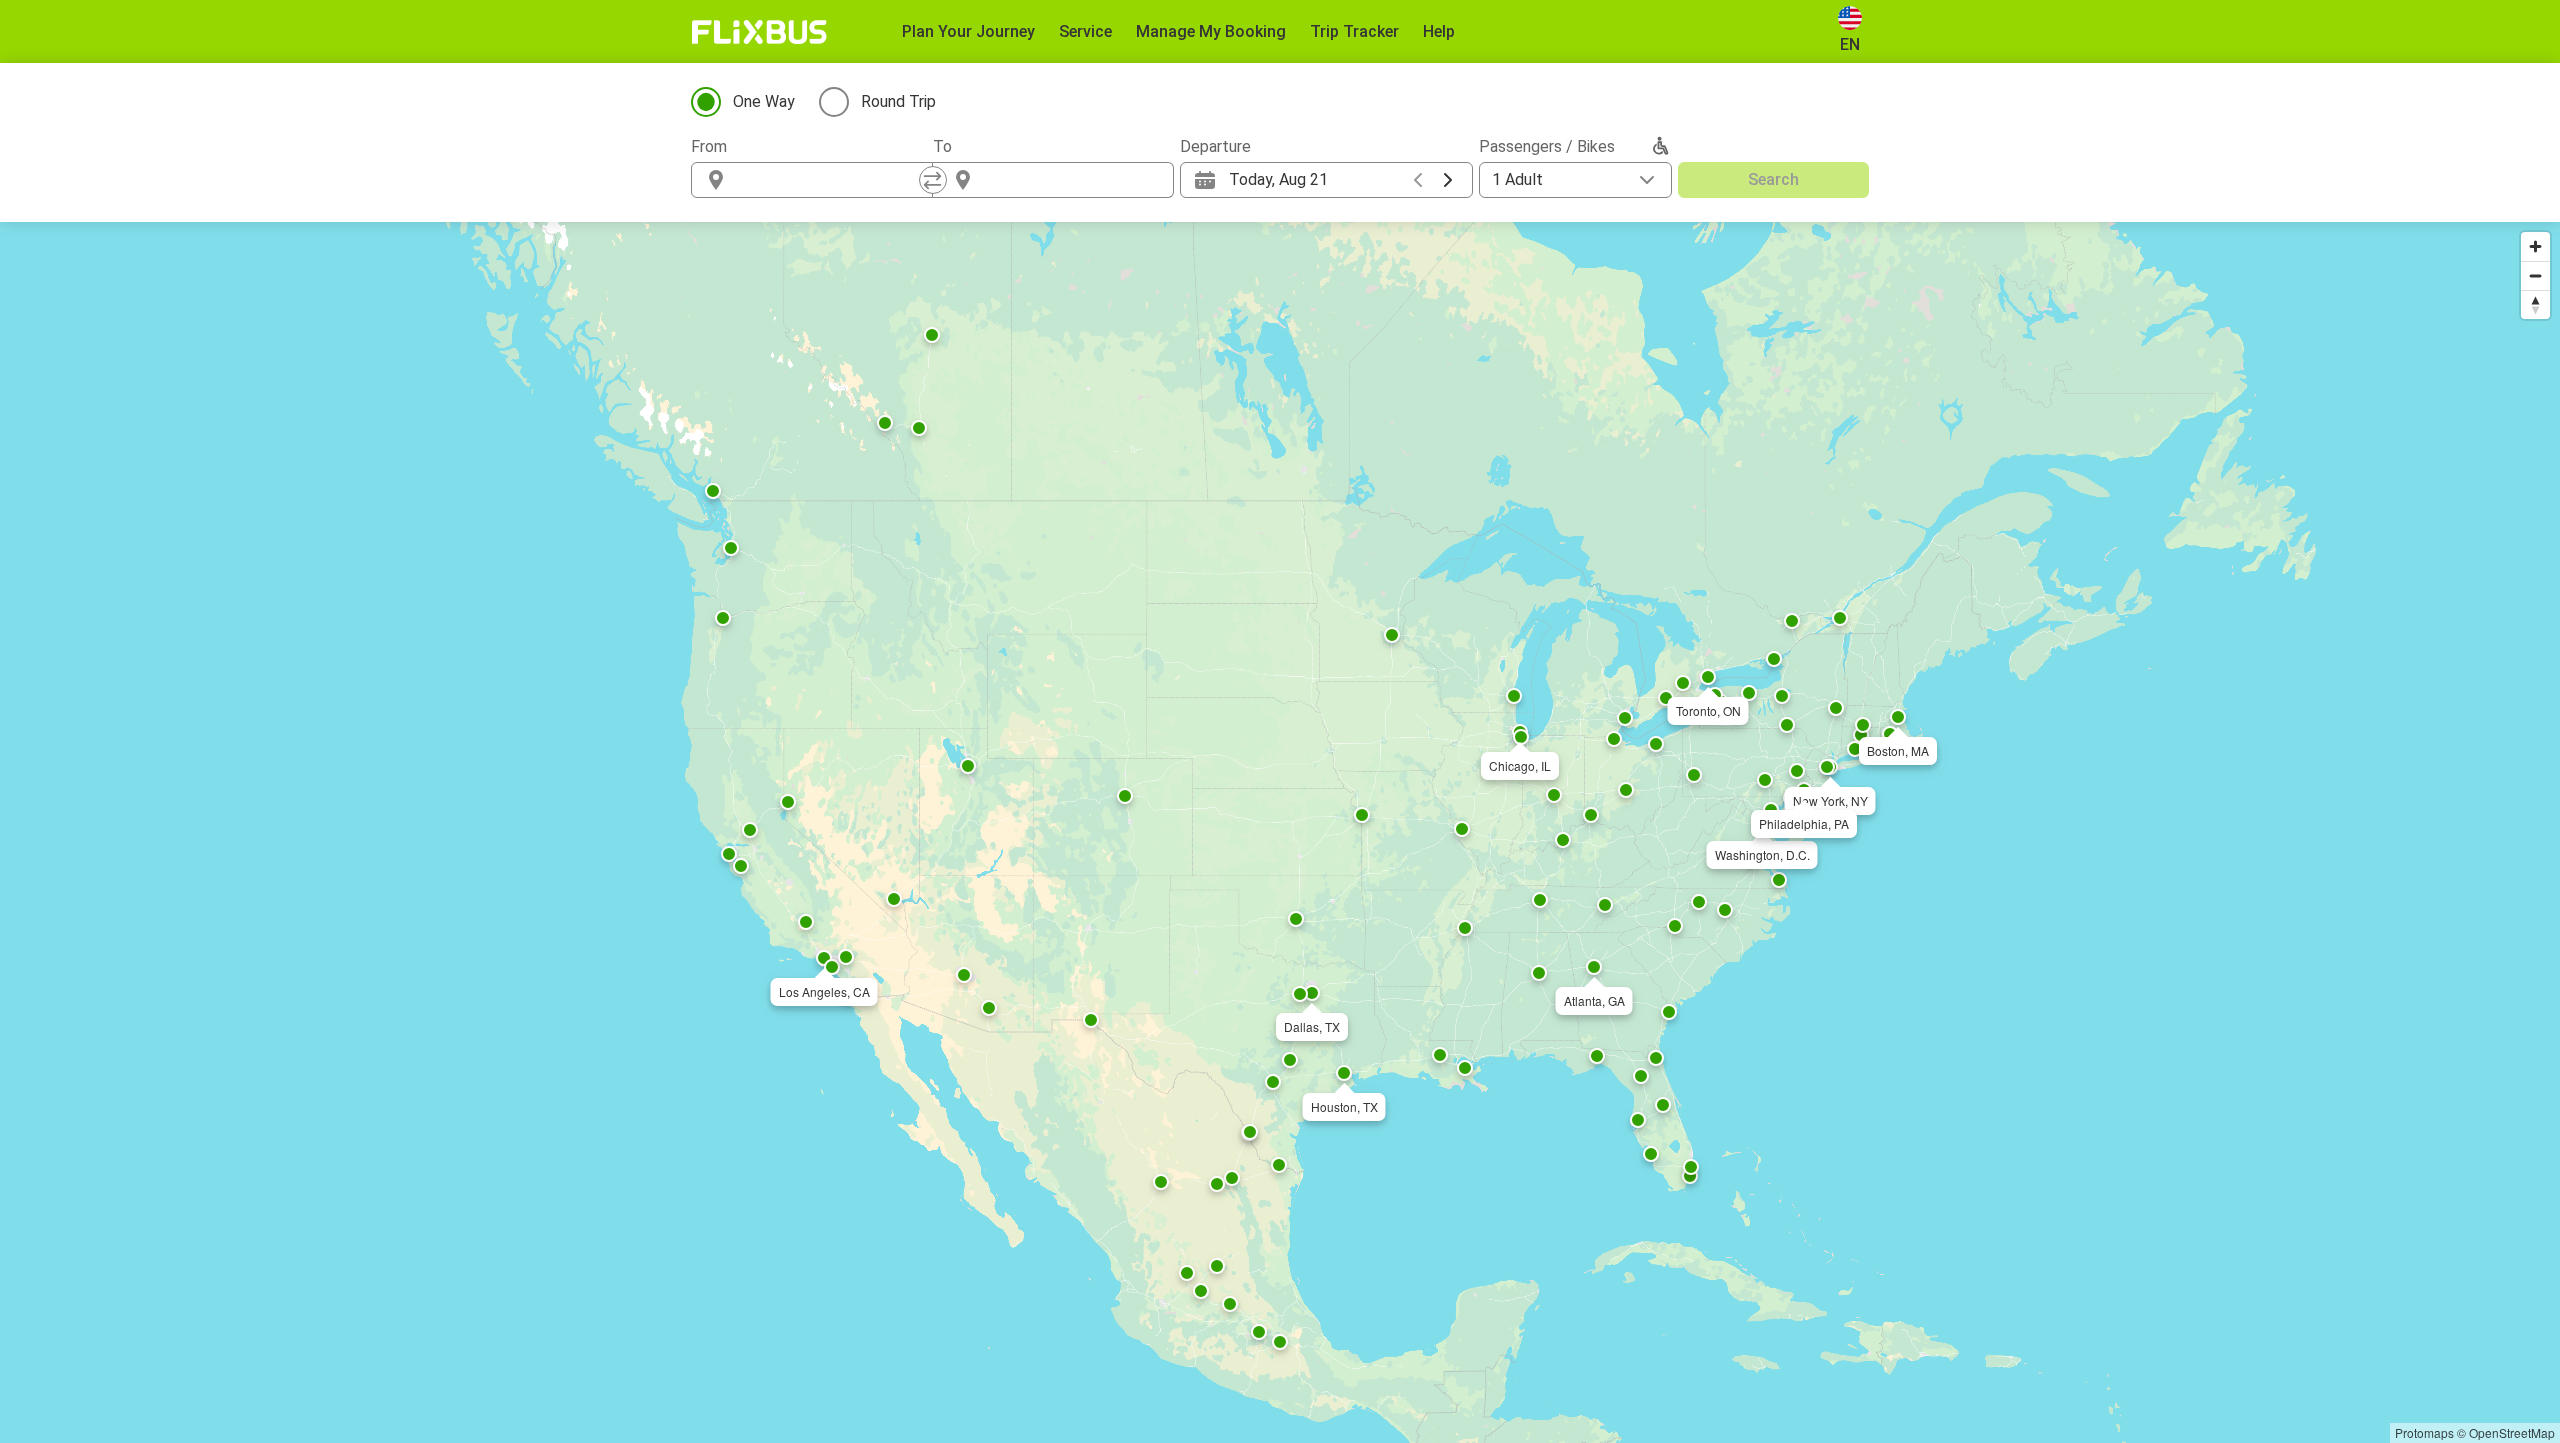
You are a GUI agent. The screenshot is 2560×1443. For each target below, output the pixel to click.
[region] (1280, 832)
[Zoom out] (2535, 275)
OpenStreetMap (2512, 1432)
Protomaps (2424, 1432)
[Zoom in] (2535, 246)
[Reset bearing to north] (2535, 304)
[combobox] (830, 180)
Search (1773, 179)
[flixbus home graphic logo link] (759, 32)
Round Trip (898, 101)
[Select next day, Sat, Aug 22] (1448, 180)
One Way (764, 101)
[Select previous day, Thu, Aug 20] (1418, 180)
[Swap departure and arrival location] (933, 180)
